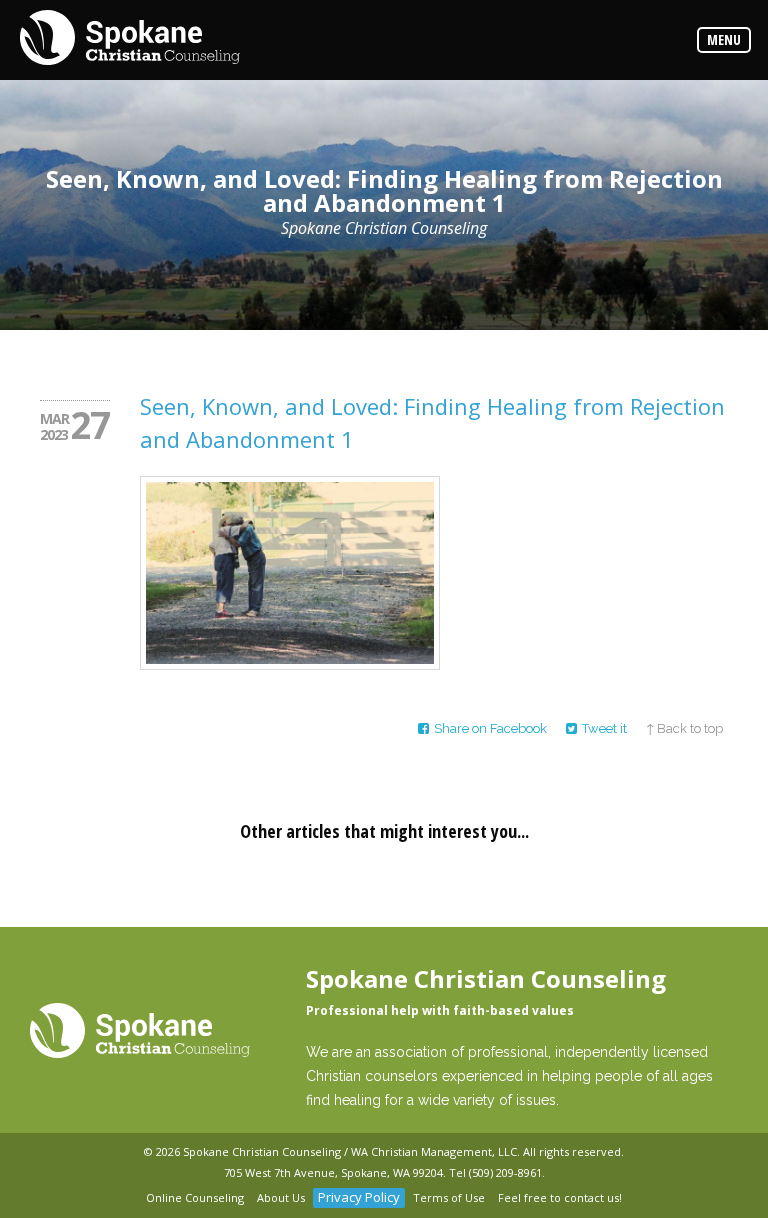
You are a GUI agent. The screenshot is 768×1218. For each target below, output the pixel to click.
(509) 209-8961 (505, 1172)
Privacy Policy (359, 1197)
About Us (281, 1197)
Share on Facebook (490, 728)
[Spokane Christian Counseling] (130, 39)
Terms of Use (449, 1197)
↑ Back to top (684, 728)
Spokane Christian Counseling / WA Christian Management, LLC (350, 1151)
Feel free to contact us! (560, 1197)
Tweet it (604, 728)
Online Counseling (195, 1197)
